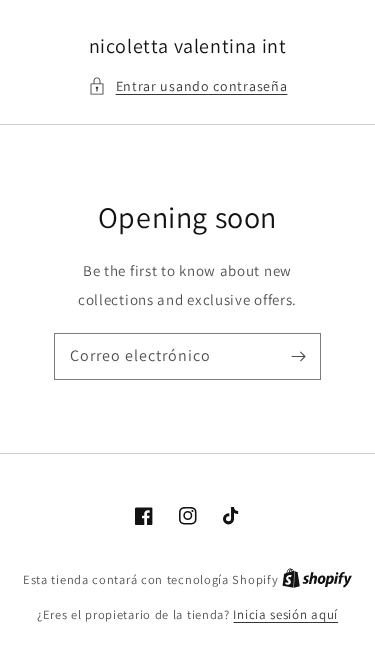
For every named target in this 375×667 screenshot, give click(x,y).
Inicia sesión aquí (285, 614)
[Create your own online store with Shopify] (317, 579)
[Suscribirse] (298, 356)
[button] (188, 86)
